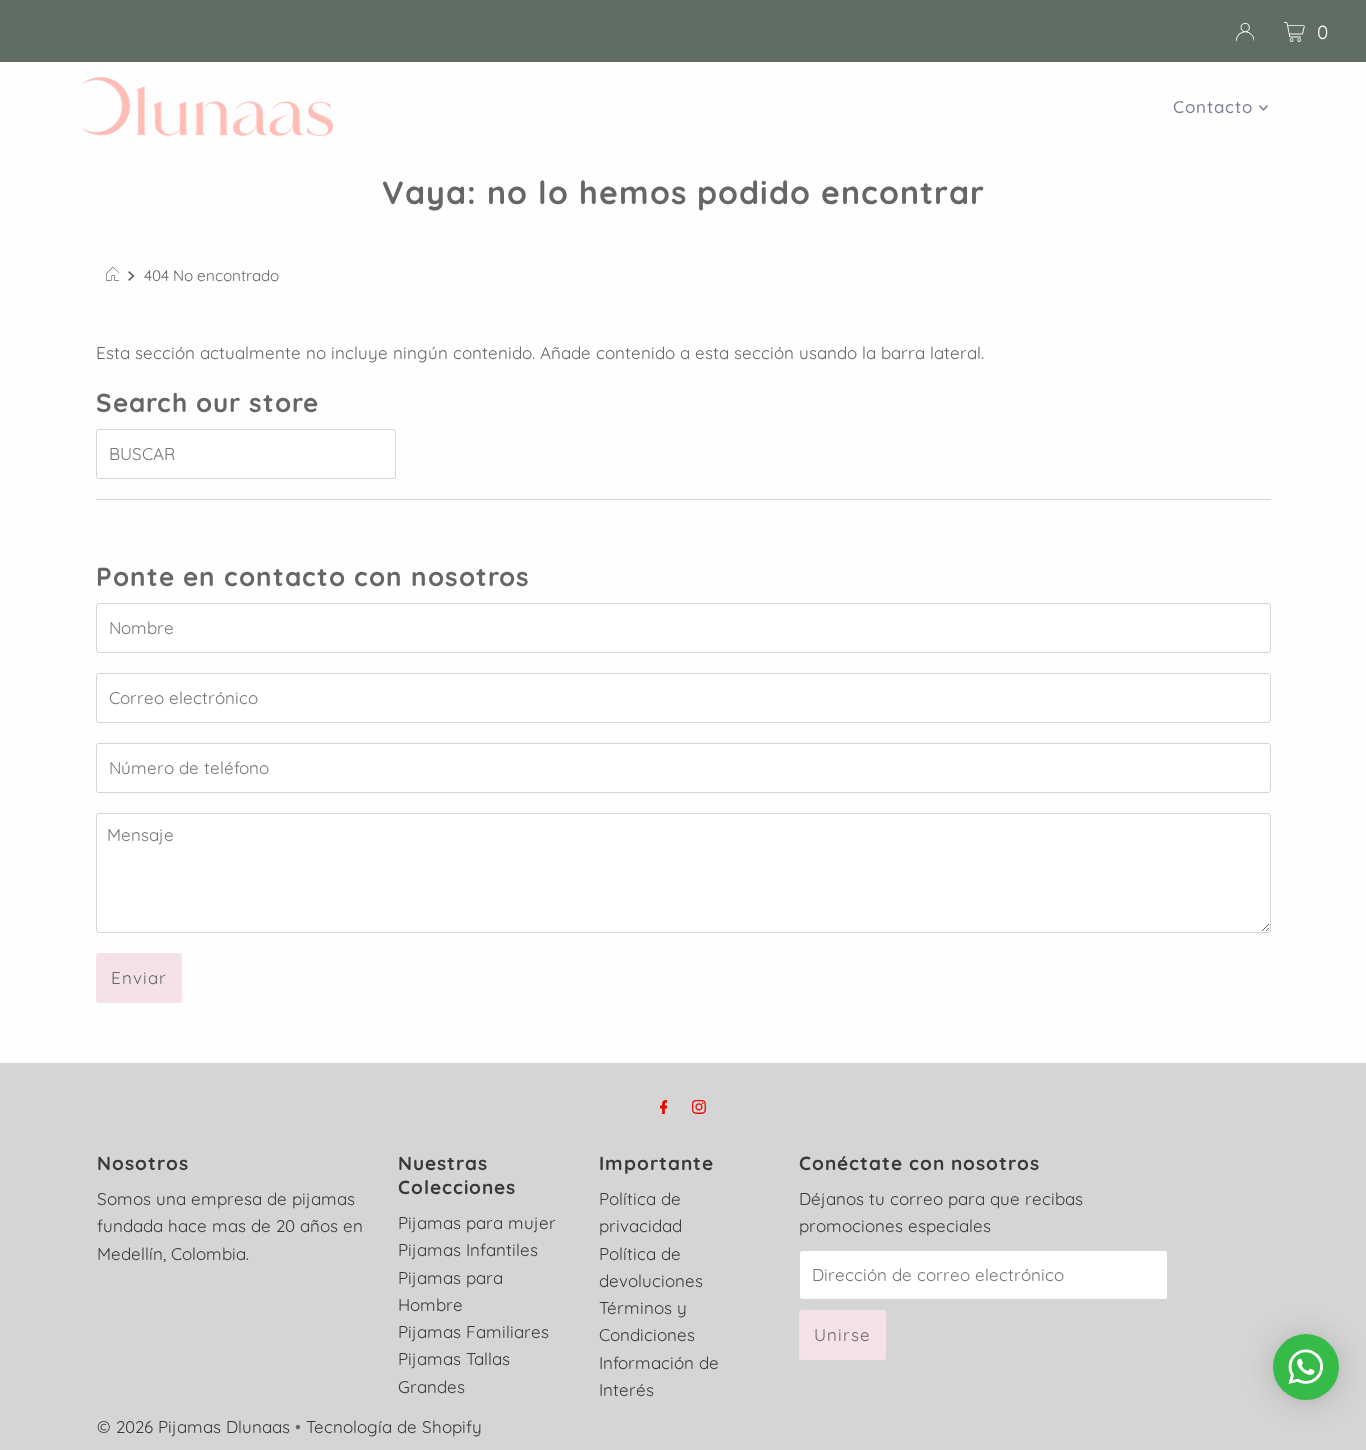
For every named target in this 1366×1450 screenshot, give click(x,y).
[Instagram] (699, 1106)
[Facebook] (664, 1106)
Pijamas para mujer (477, 1222)
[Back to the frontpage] (115, 276)
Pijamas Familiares (473, 1331)
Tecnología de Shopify (394, 1426)
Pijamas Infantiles (468, 1249)
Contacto (1216, 106)
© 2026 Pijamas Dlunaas (193, 1426)
